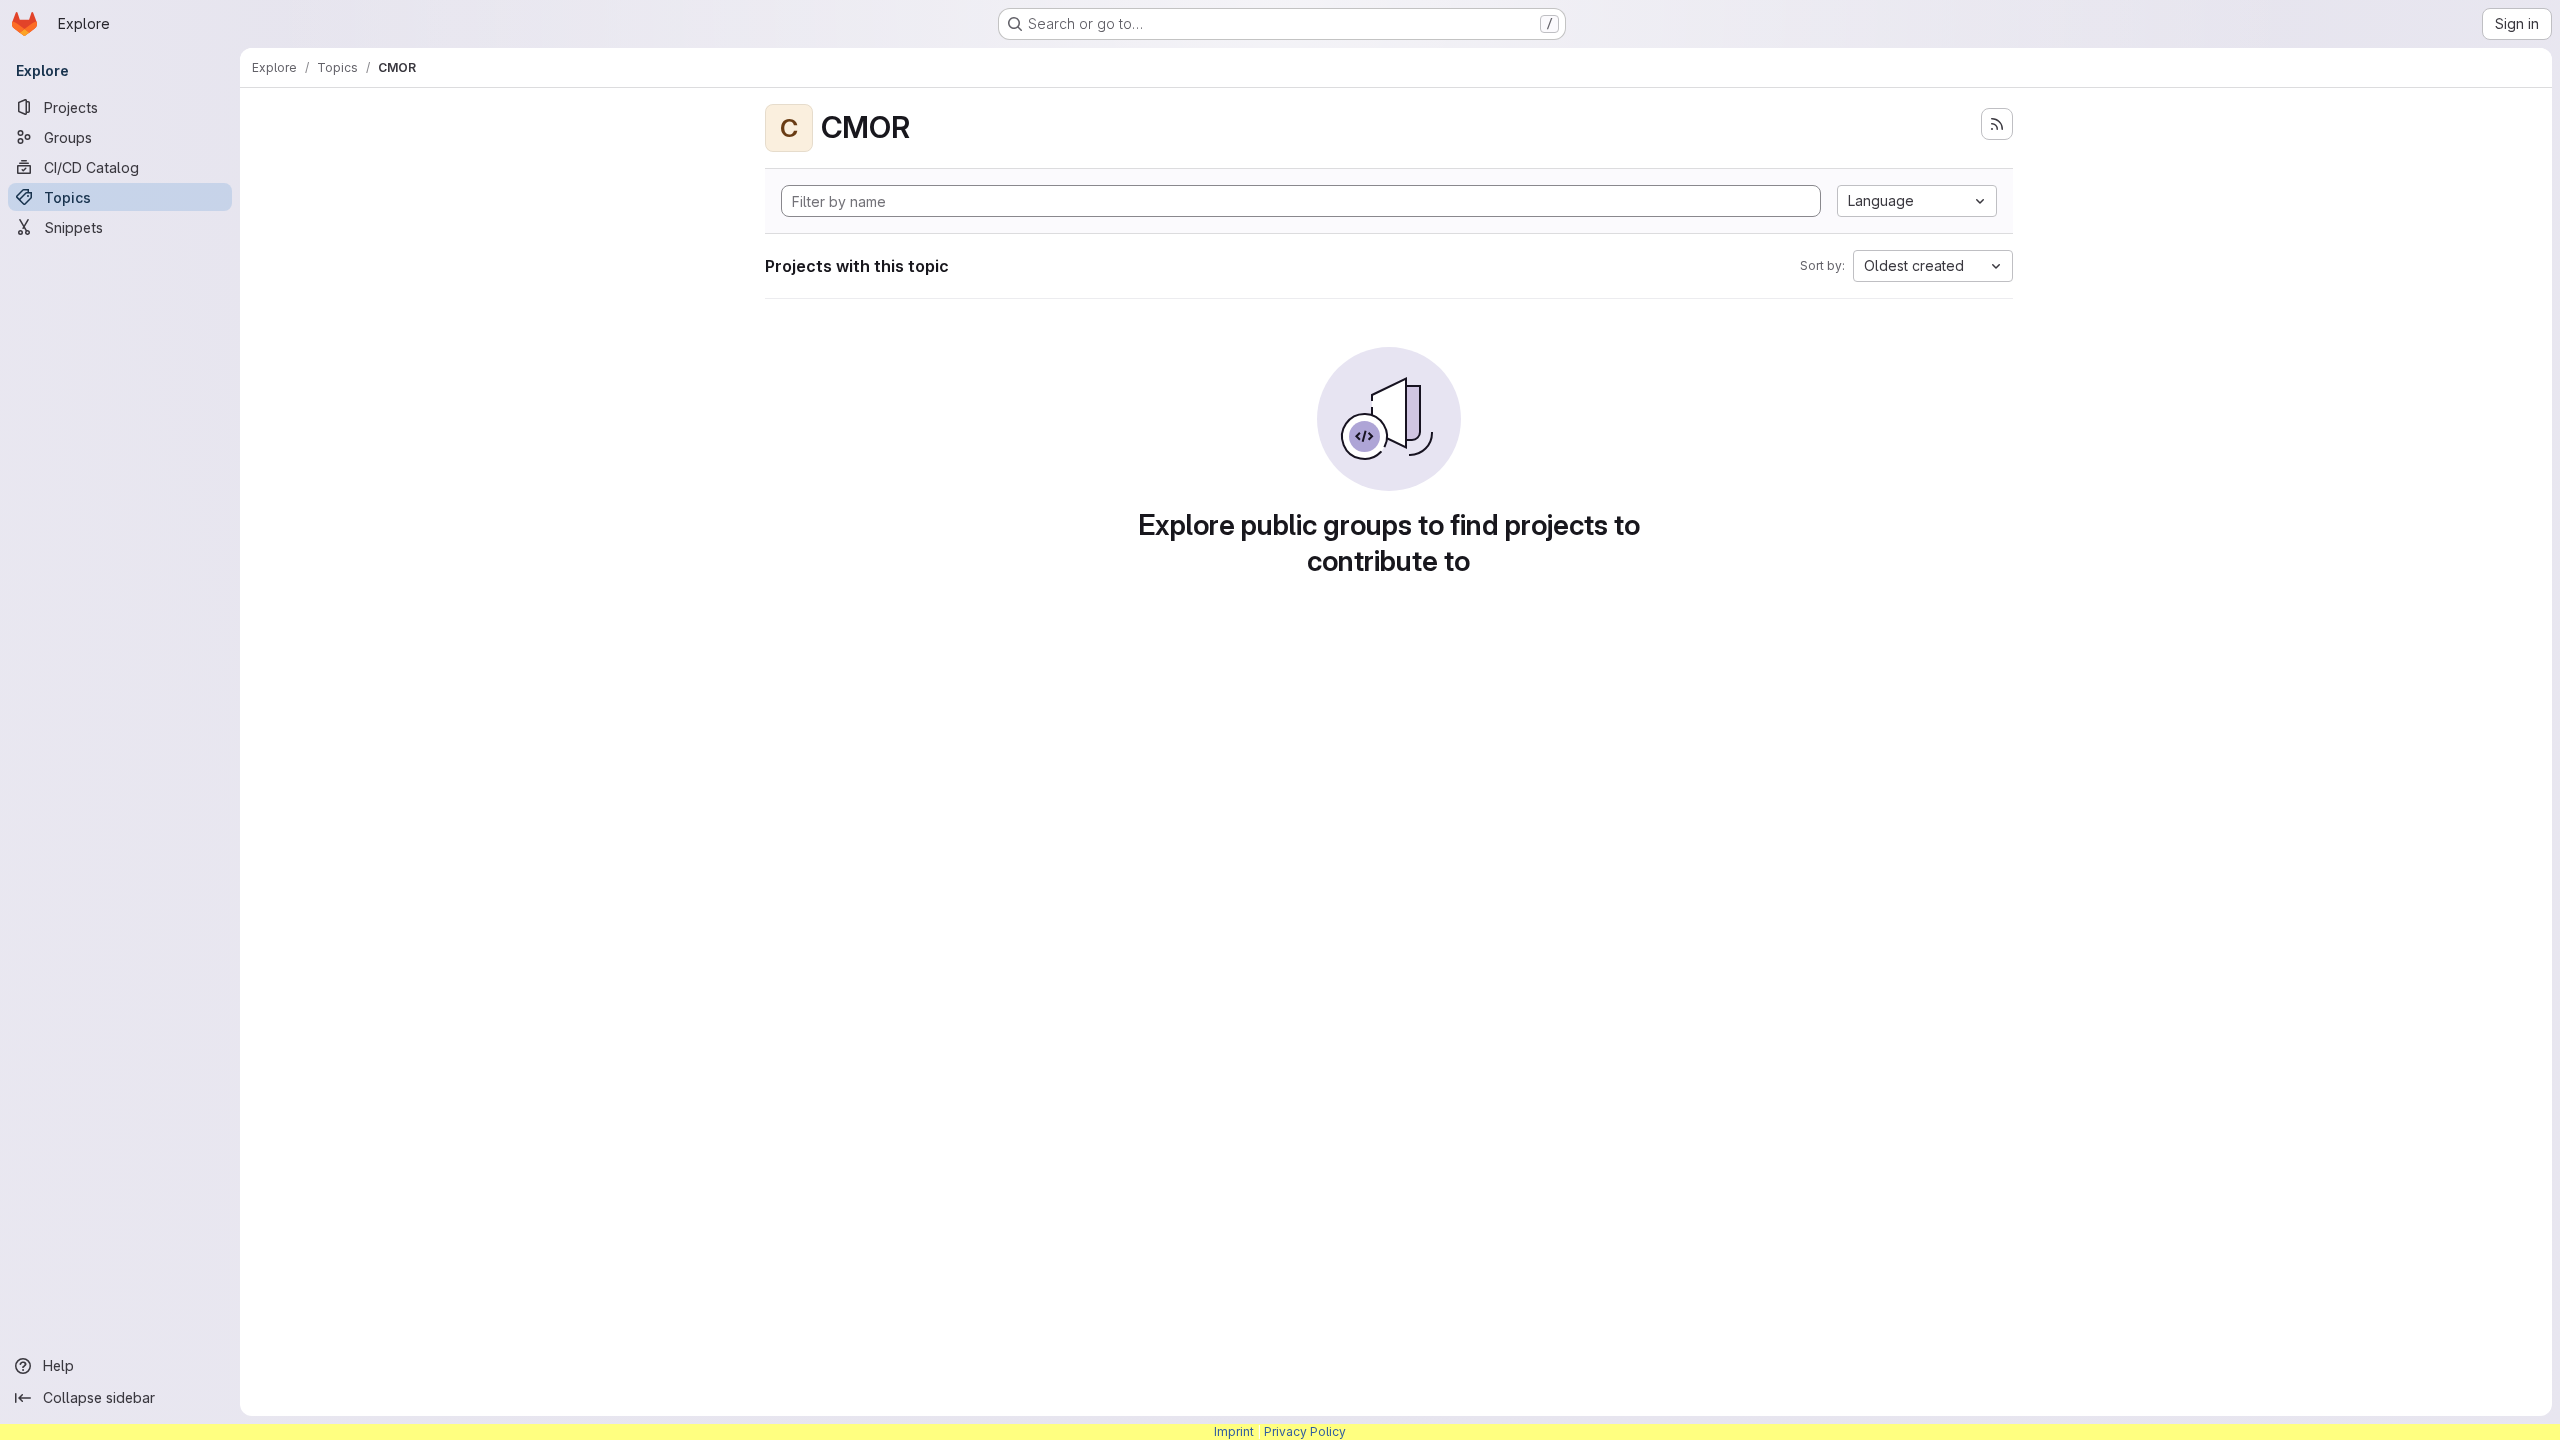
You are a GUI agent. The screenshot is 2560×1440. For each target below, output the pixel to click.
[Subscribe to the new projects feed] (1997, 124)
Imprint (1234, 1431)
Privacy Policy (1305, 1431)
